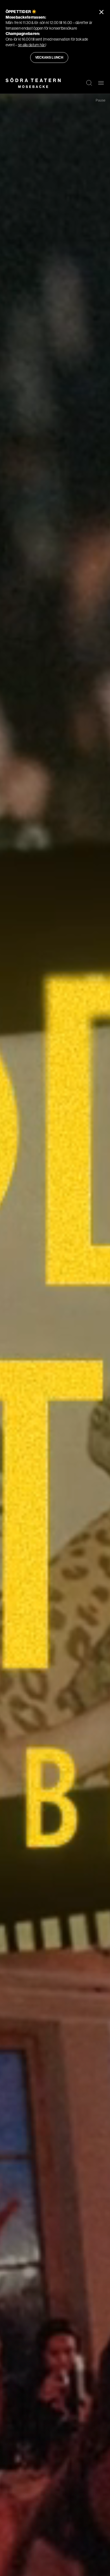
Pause (101, 100)
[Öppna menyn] (101, 83)
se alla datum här (32, 45)
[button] (89, 83)
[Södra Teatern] (33, 83)
